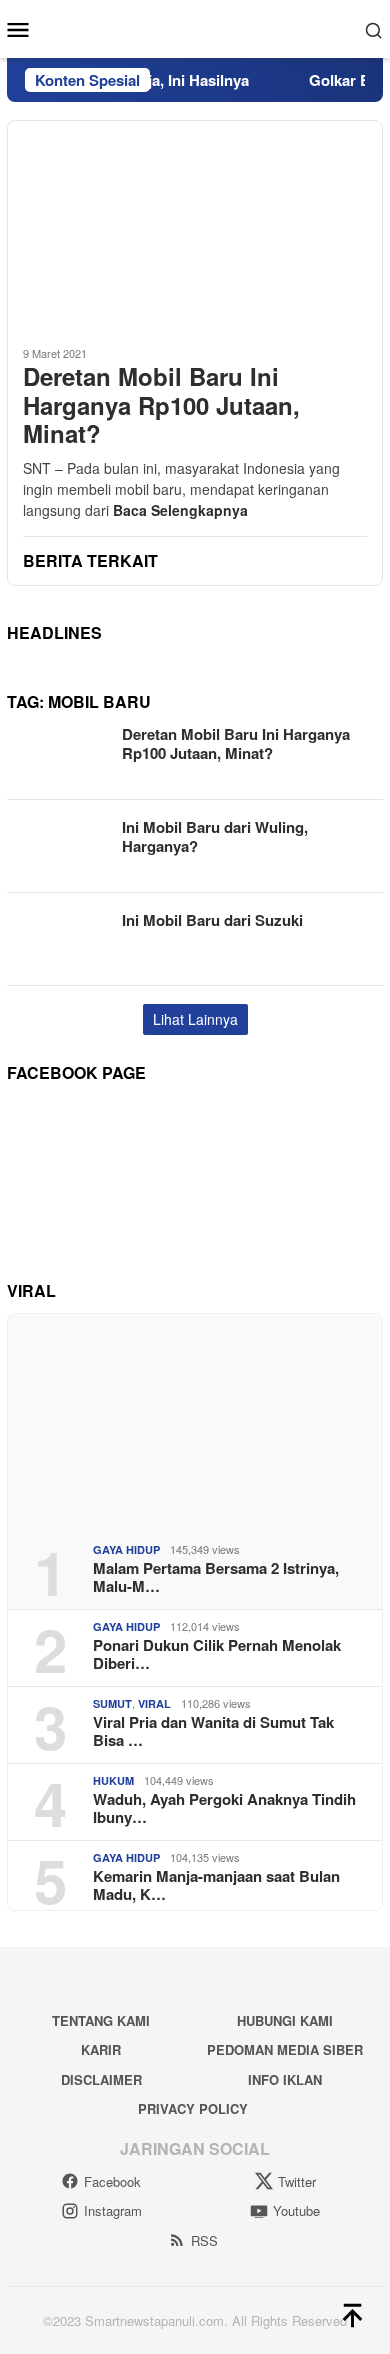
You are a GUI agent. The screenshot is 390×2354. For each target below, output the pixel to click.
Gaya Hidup (126, 1549)
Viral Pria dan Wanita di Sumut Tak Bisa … (213, 1731)
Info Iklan (285, 2079)
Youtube (296, 2210)
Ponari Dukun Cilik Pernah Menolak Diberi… (217, 1654)
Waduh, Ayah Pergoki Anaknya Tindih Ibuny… (224, 1808)
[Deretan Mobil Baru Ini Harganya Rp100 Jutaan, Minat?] (195, 225)
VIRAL (154, 1703)
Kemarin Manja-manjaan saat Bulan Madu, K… (216, 1885)
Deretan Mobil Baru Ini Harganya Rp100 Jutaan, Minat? (161, 405)
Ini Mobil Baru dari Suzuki (212, 920)
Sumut (112, 1703)
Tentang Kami (101, 2020)
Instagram (113, 2210)
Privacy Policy (193, 2108)
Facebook (112, 2181)
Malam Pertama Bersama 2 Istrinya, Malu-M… (216, 1577)
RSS (204, 2240)
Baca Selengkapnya (180, 510)
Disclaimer (101, 2079)
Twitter (297, 2181)
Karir (101, 2049)
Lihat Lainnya (195, 1019)
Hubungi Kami (285, 2020)
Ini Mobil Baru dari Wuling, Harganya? (215, 837)
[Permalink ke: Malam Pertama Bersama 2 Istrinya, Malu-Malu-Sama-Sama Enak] (195, 1420)
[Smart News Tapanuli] (195, 27)
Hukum (113, 1780)
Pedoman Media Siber (285, 2049)
